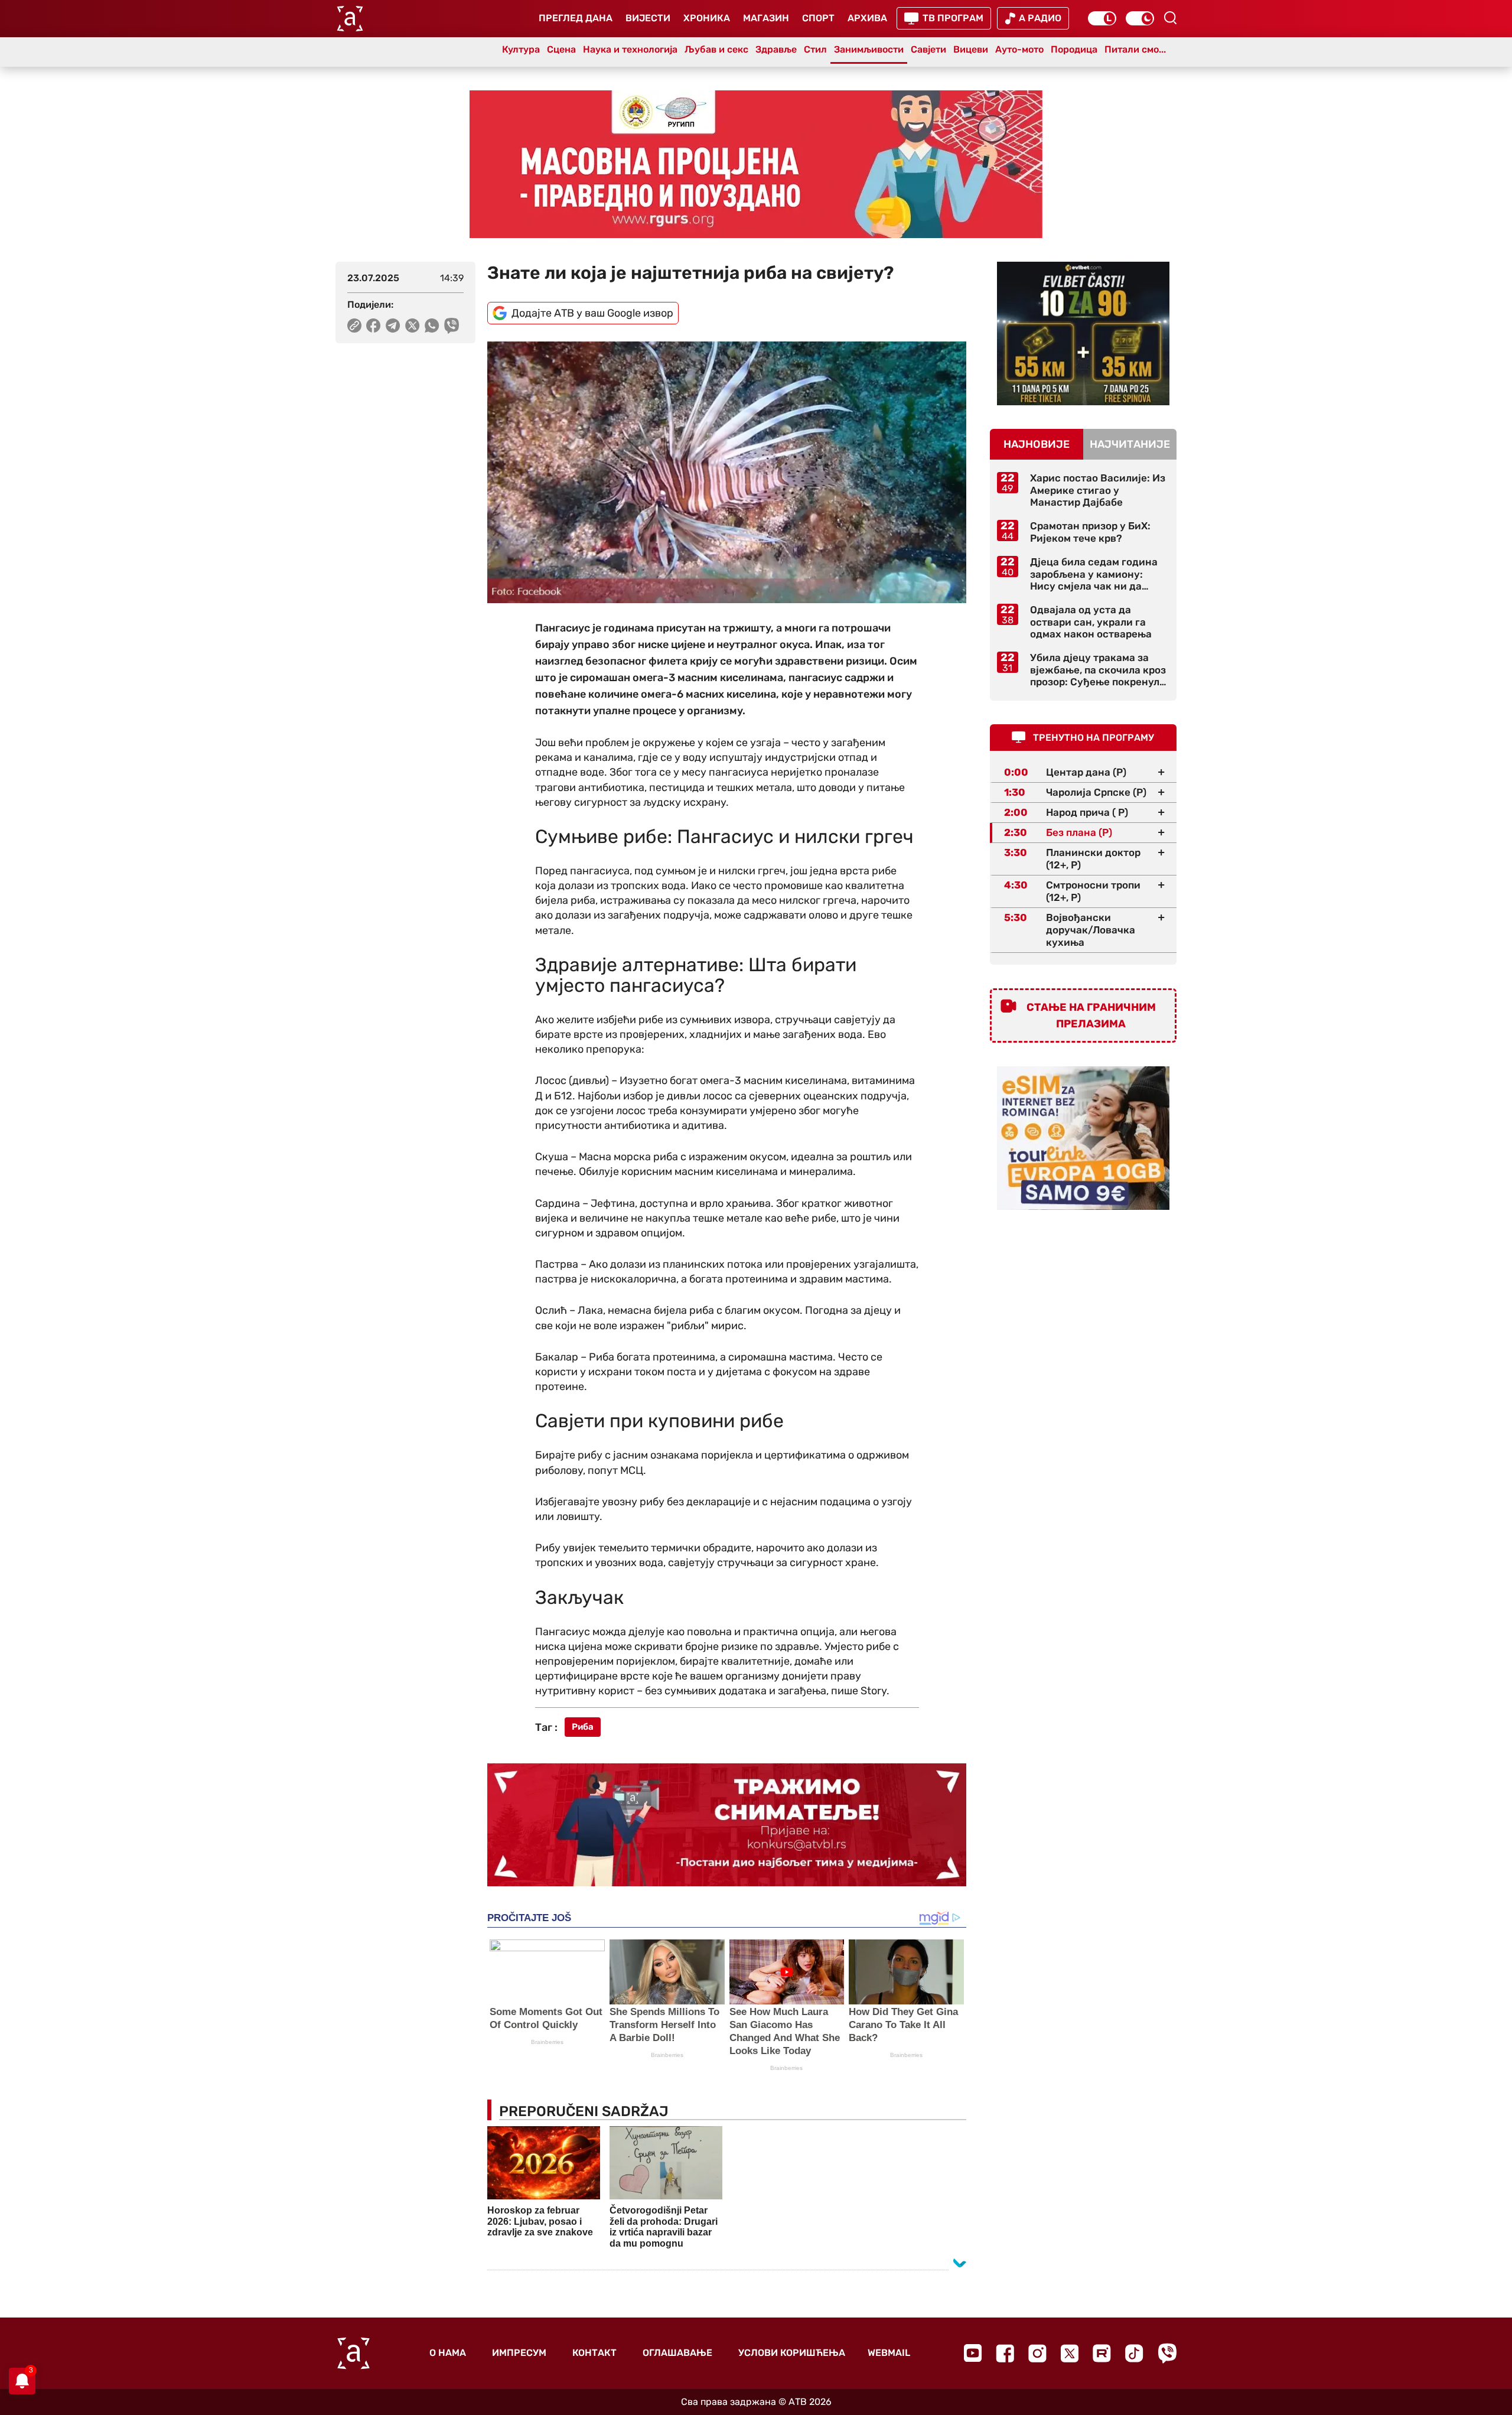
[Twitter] (1070, 2353)
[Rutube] (1102, 2353)
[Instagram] (1037, 2353)
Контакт (594, 2353)
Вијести (648, 18)
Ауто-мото (1019, 49)
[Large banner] (756, 164)
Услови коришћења (792, 2353)
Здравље (776, 49)
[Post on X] (413, 326)
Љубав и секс (716, 49)
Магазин (766, 18)
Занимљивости (869, 49)
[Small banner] (1083, 333)
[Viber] (1167, 2353)
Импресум (519, 2353)
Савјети (928, 49)
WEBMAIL (889, 2353)
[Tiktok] (1134, 2353)
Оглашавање (677, 2353)
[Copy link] (354, 326)
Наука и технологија (630, 49)
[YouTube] (973, 2353)
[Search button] (1170, 18)
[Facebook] (1005, 2353)
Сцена (561, 49)
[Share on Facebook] (374, 326)
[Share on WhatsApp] (432, 326)
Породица (1074, 49)
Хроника (707, 18)
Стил (815, 49)
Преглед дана (576, 18)
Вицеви (971, 49)
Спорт (818, 18)
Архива (867, 18)
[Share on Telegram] (393, 326)
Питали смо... (1135, 49)
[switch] (1102, 18)
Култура (521, 49)
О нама (448, 2353)
